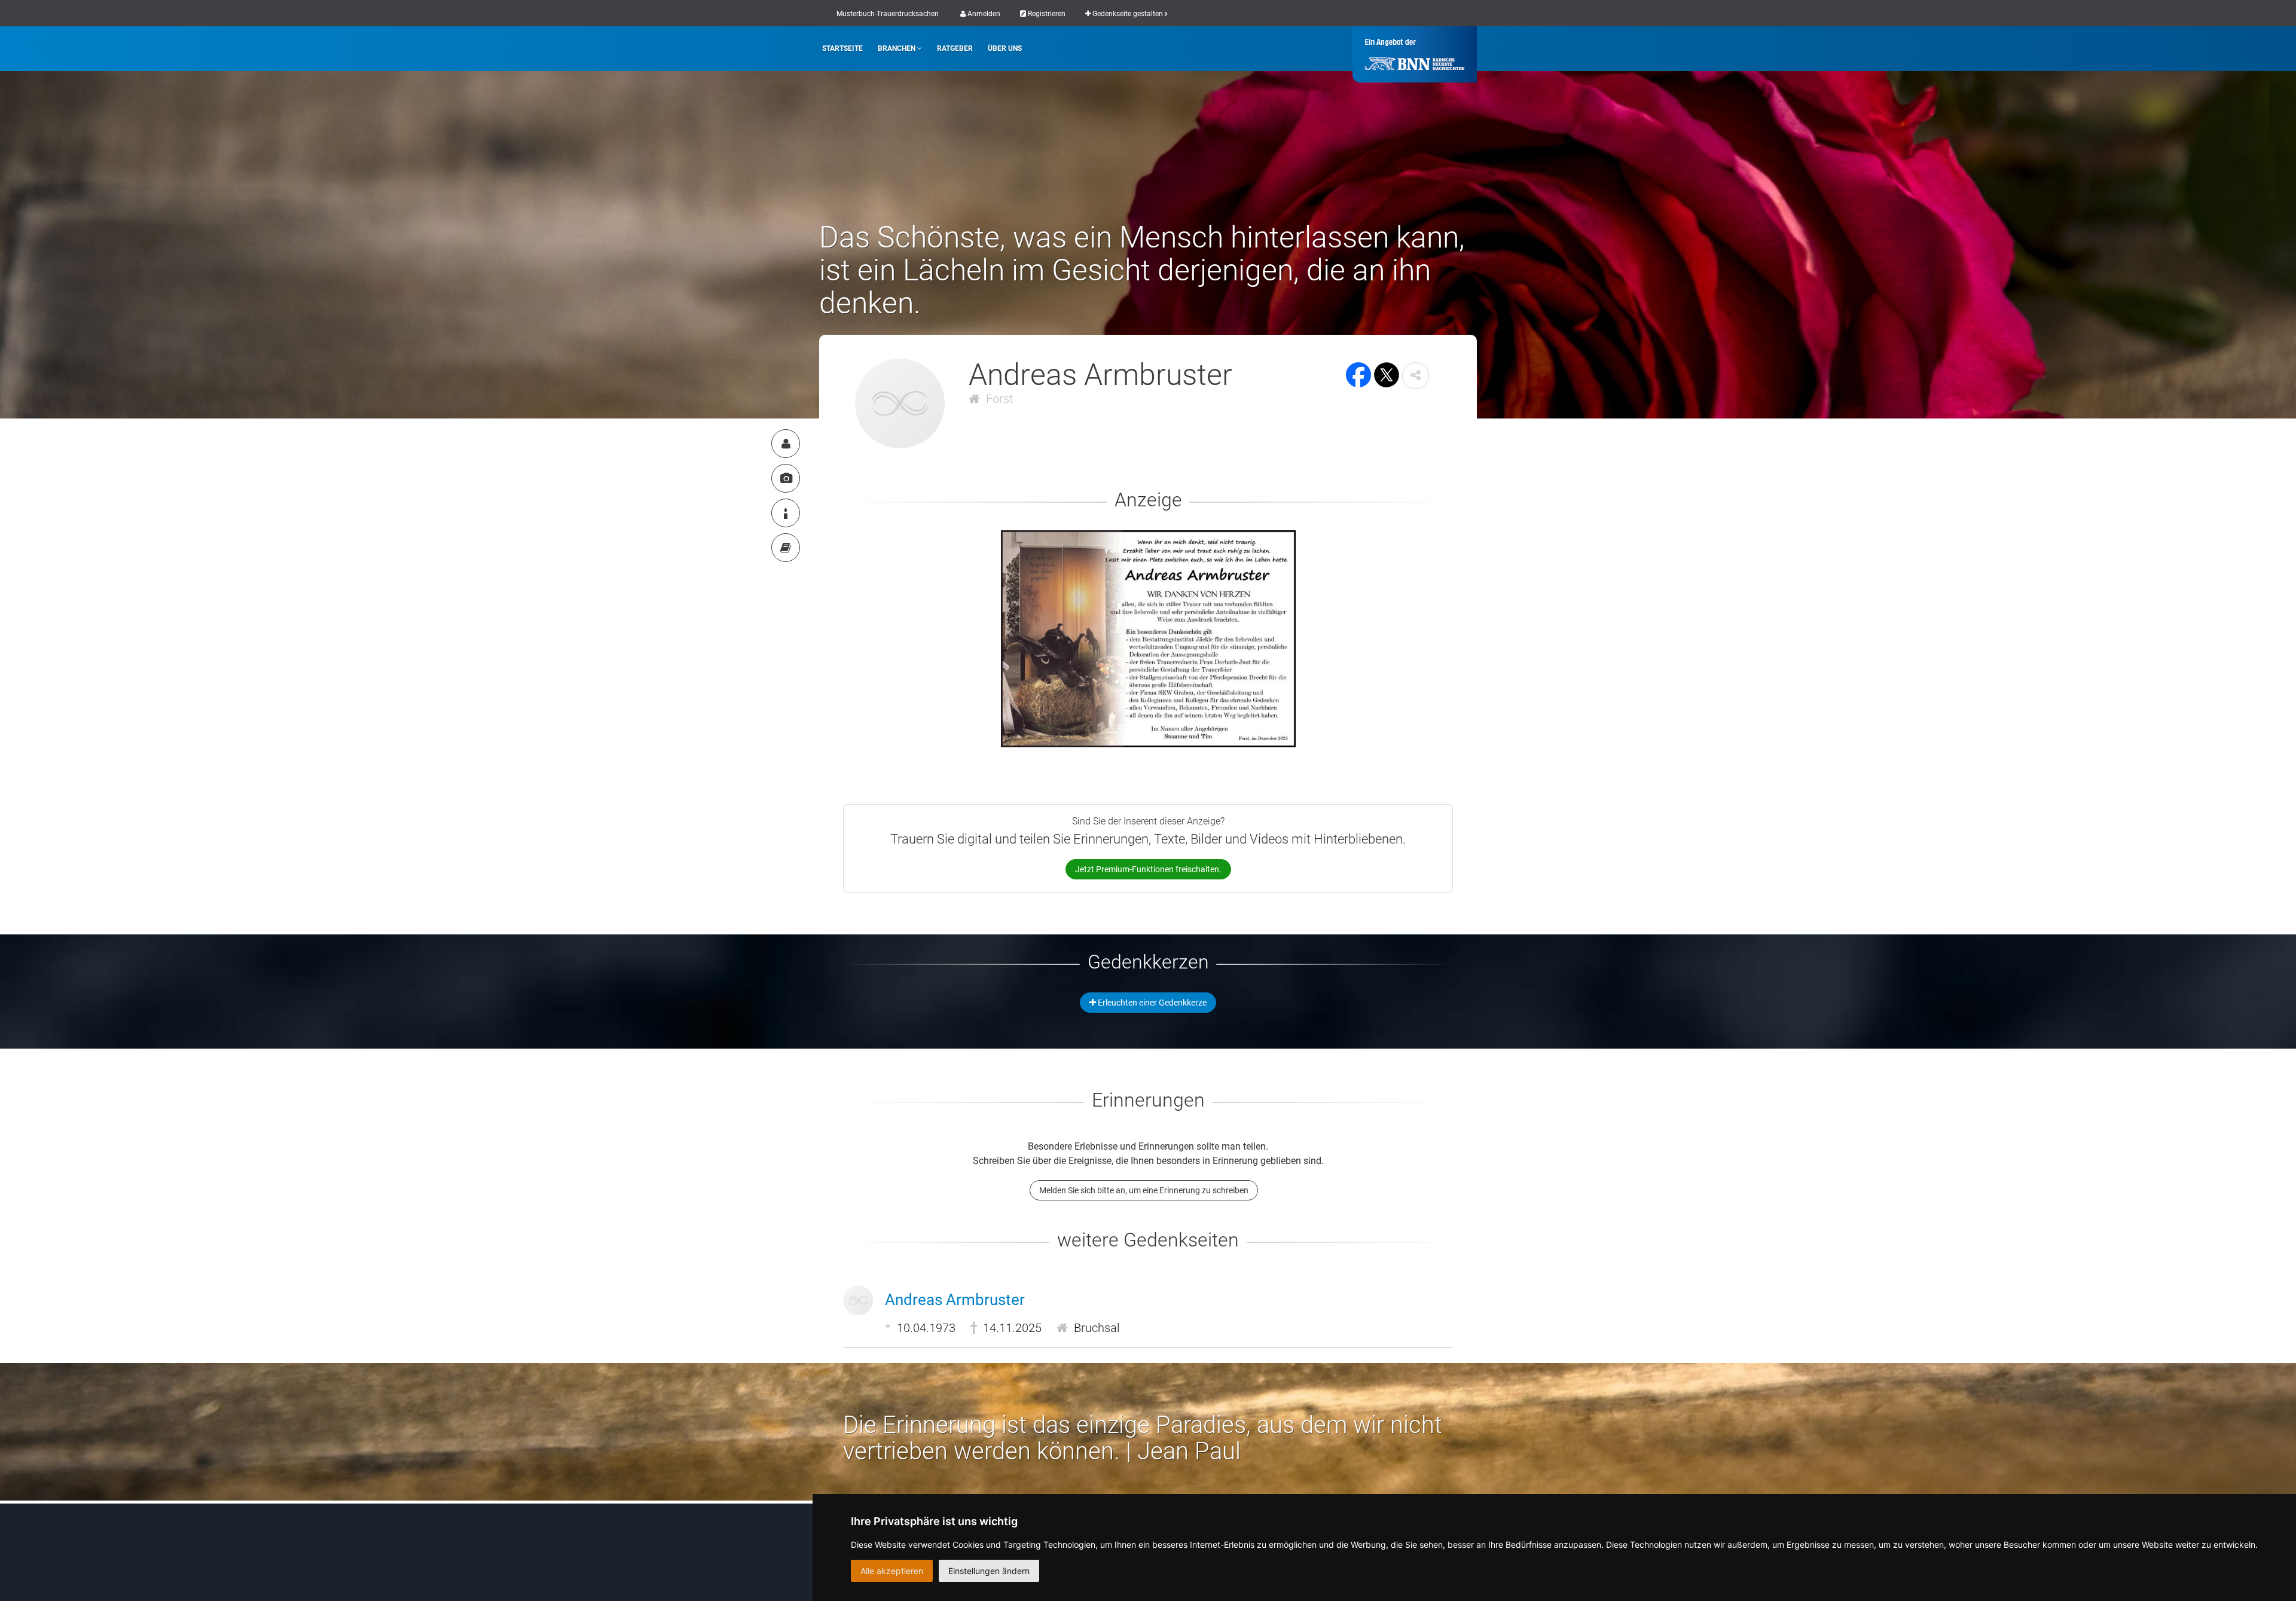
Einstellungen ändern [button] (989, 1571)
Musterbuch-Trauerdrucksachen (888, 14)
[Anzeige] (786, 478)
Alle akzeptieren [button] (892, 1571)
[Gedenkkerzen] (786, 513)
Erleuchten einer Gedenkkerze (1151, 1003)
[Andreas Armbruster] (786, 444)
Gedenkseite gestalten (1128, 14)
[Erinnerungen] (786, 548)
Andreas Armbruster (955, 1300)
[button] (1416, 376)
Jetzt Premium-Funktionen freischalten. (1148, 869)
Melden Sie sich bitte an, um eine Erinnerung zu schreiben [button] (1144, 1190)
